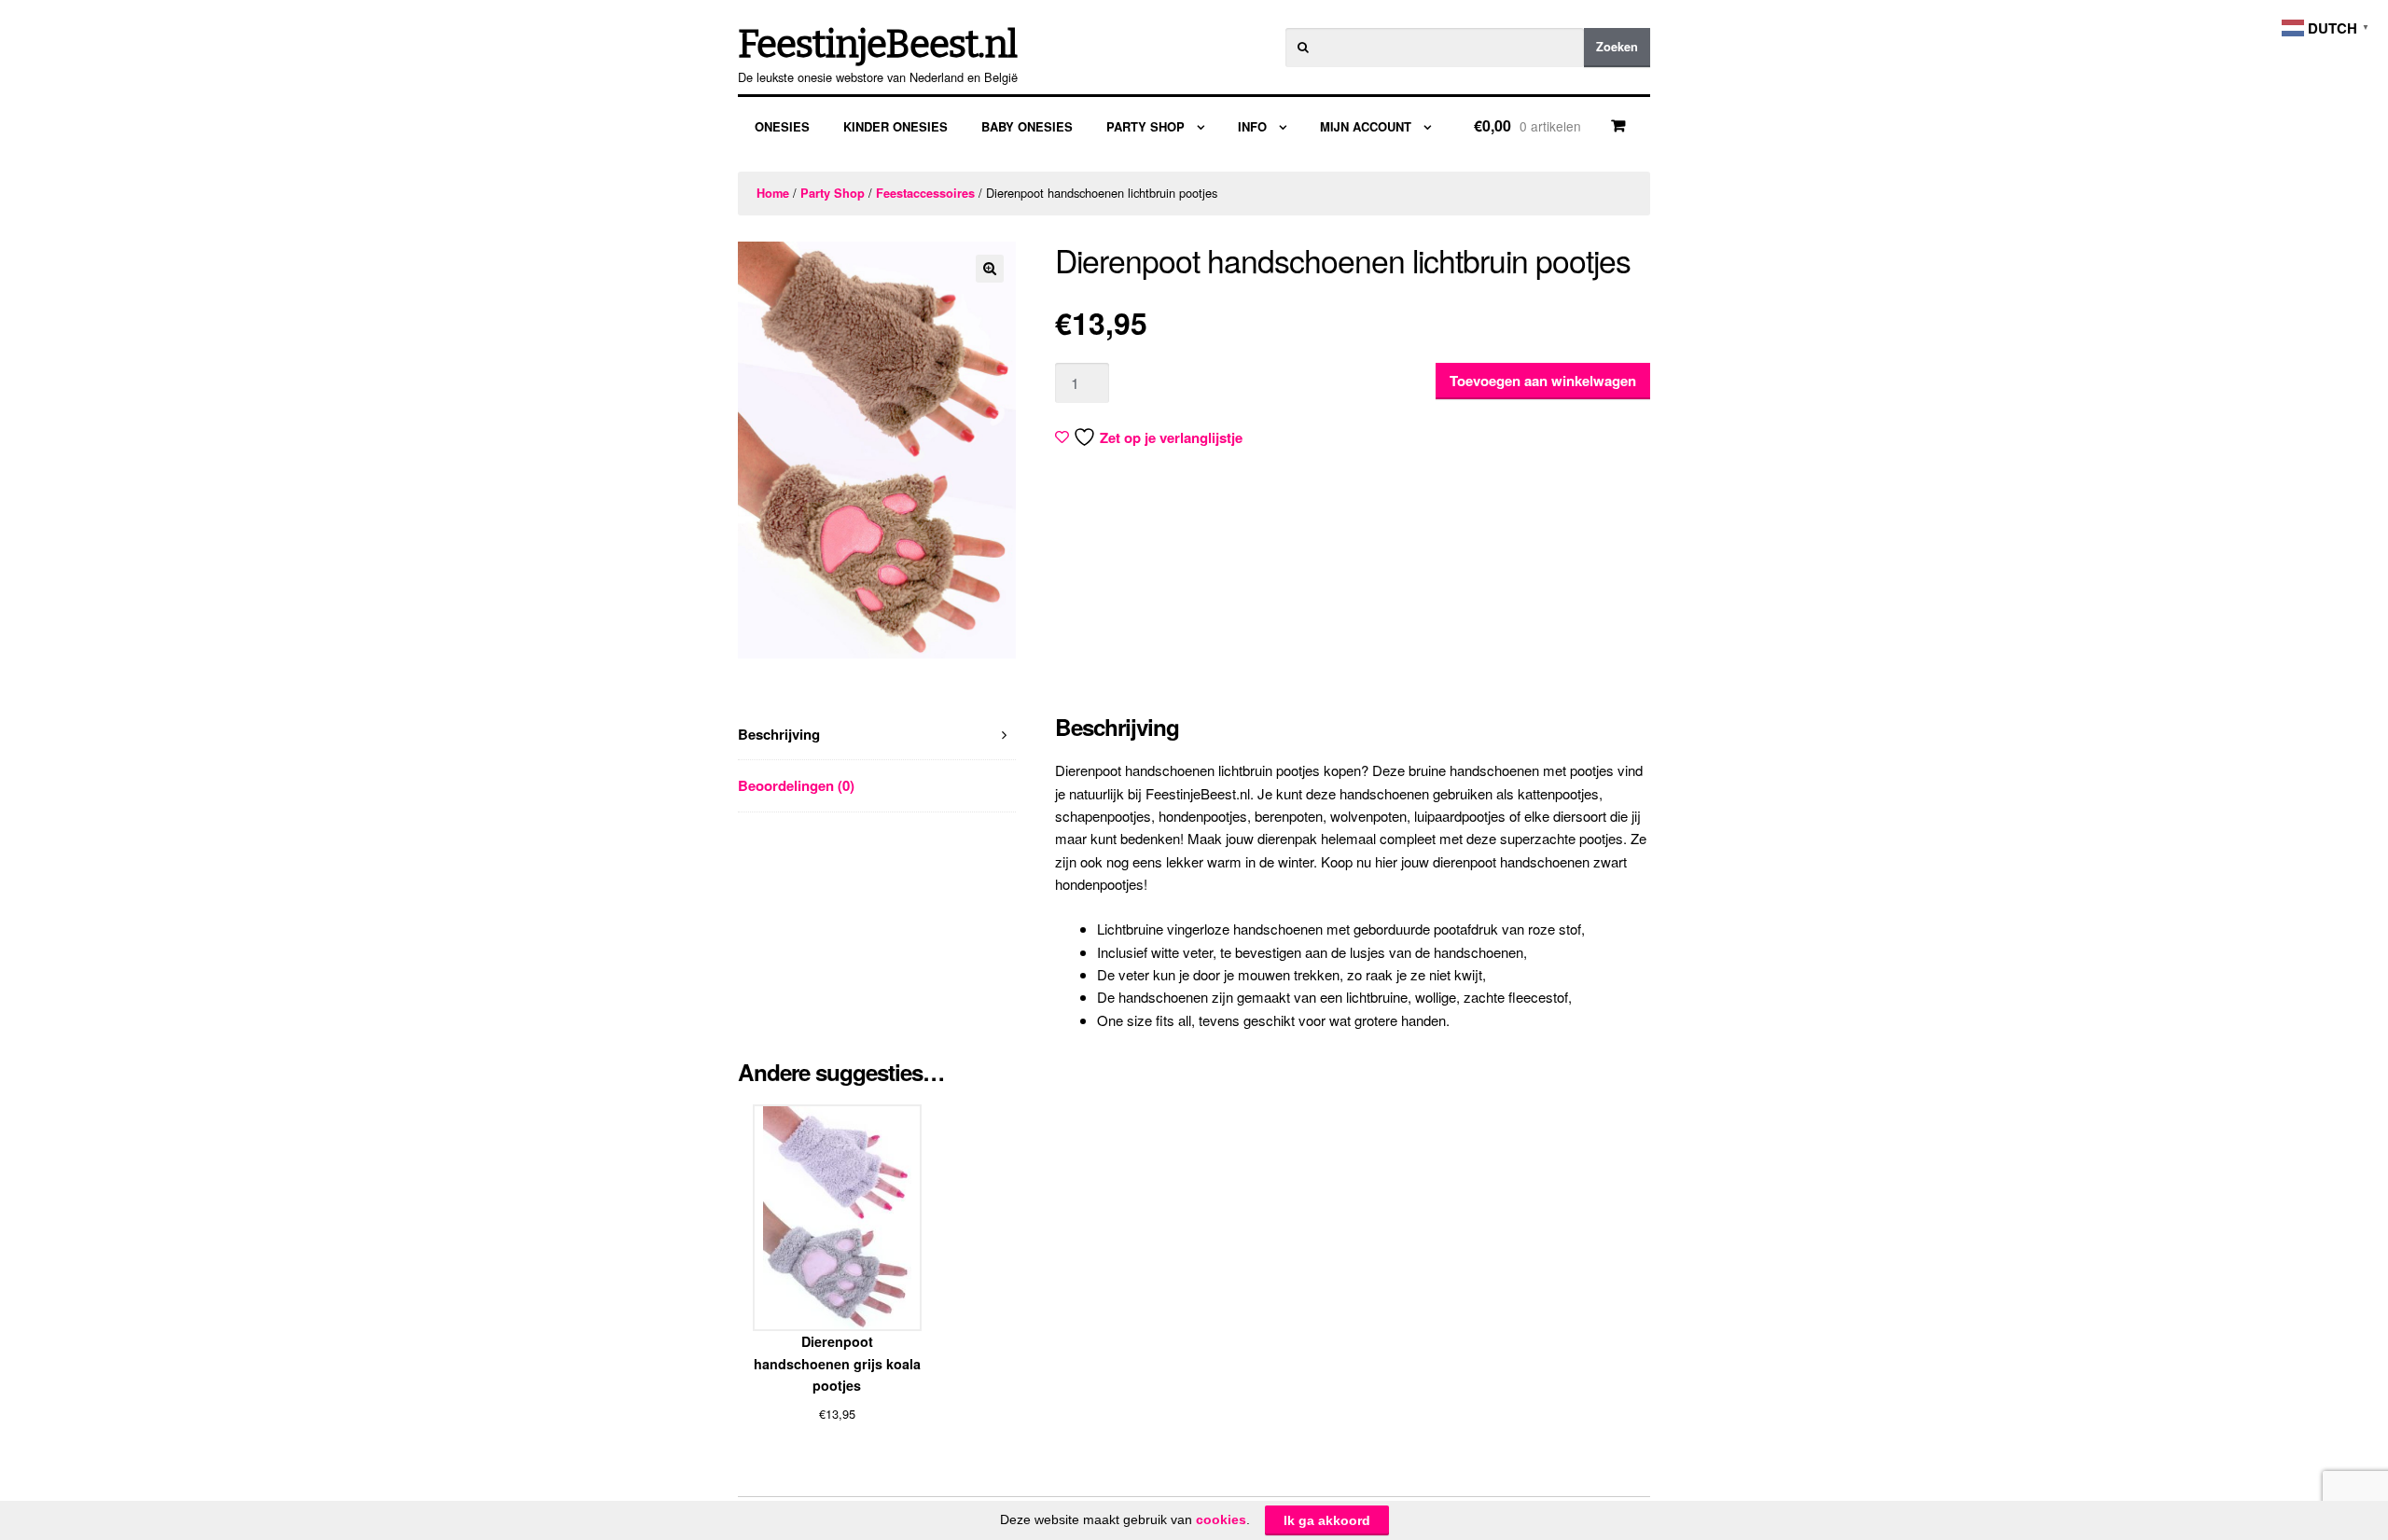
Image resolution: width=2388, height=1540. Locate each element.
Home (773, 193)
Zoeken (1617, 47)
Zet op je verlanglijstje (1171, 437)
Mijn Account (1366, 126)
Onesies (782, 126)
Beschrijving (779, 734)
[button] (990, 269)
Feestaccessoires (925, 193)
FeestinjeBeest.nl (877, 45)
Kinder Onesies (895, 126)
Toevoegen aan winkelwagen (1543, 381)
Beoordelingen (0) (796, 785)
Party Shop (1145, 126)
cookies (1221, 1519)
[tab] (877, 735)
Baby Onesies (1027, 126)
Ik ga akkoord (1327, 1520)
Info (1252, 126)
